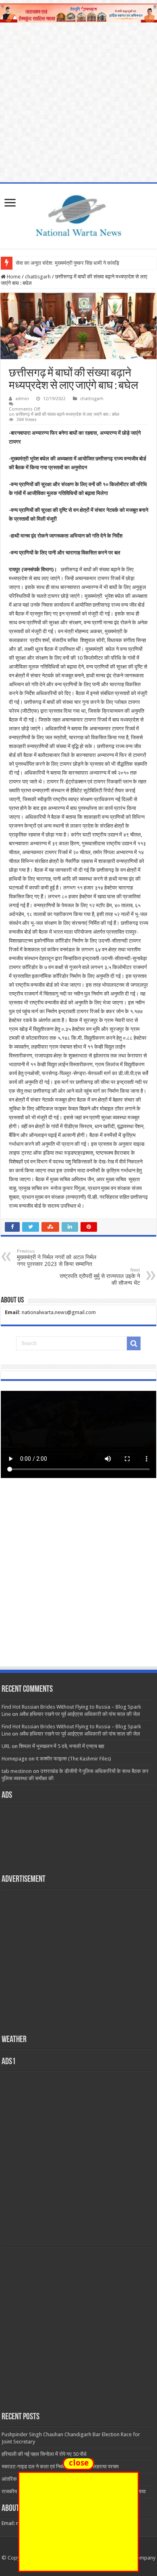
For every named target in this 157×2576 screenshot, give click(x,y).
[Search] (134, 1343)
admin (22, 399)
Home (13, 277)
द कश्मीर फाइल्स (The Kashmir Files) (73, 1759)
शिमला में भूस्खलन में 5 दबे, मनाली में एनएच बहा (62, 1746)
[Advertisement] (78, 1580)
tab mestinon (17, 1771)
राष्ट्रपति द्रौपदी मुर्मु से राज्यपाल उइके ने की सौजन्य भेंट (100, 1277)
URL (6, 1746)
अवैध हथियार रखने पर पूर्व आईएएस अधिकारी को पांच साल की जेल (80, 1714)
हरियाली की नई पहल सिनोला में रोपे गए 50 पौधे (44, 2454)
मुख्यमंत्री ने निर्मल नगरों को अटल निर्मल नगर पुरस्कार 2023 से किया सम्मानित (57, 1258)
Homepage (14, 1759)
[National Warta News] (78, 215)
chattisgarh (38, 277)
